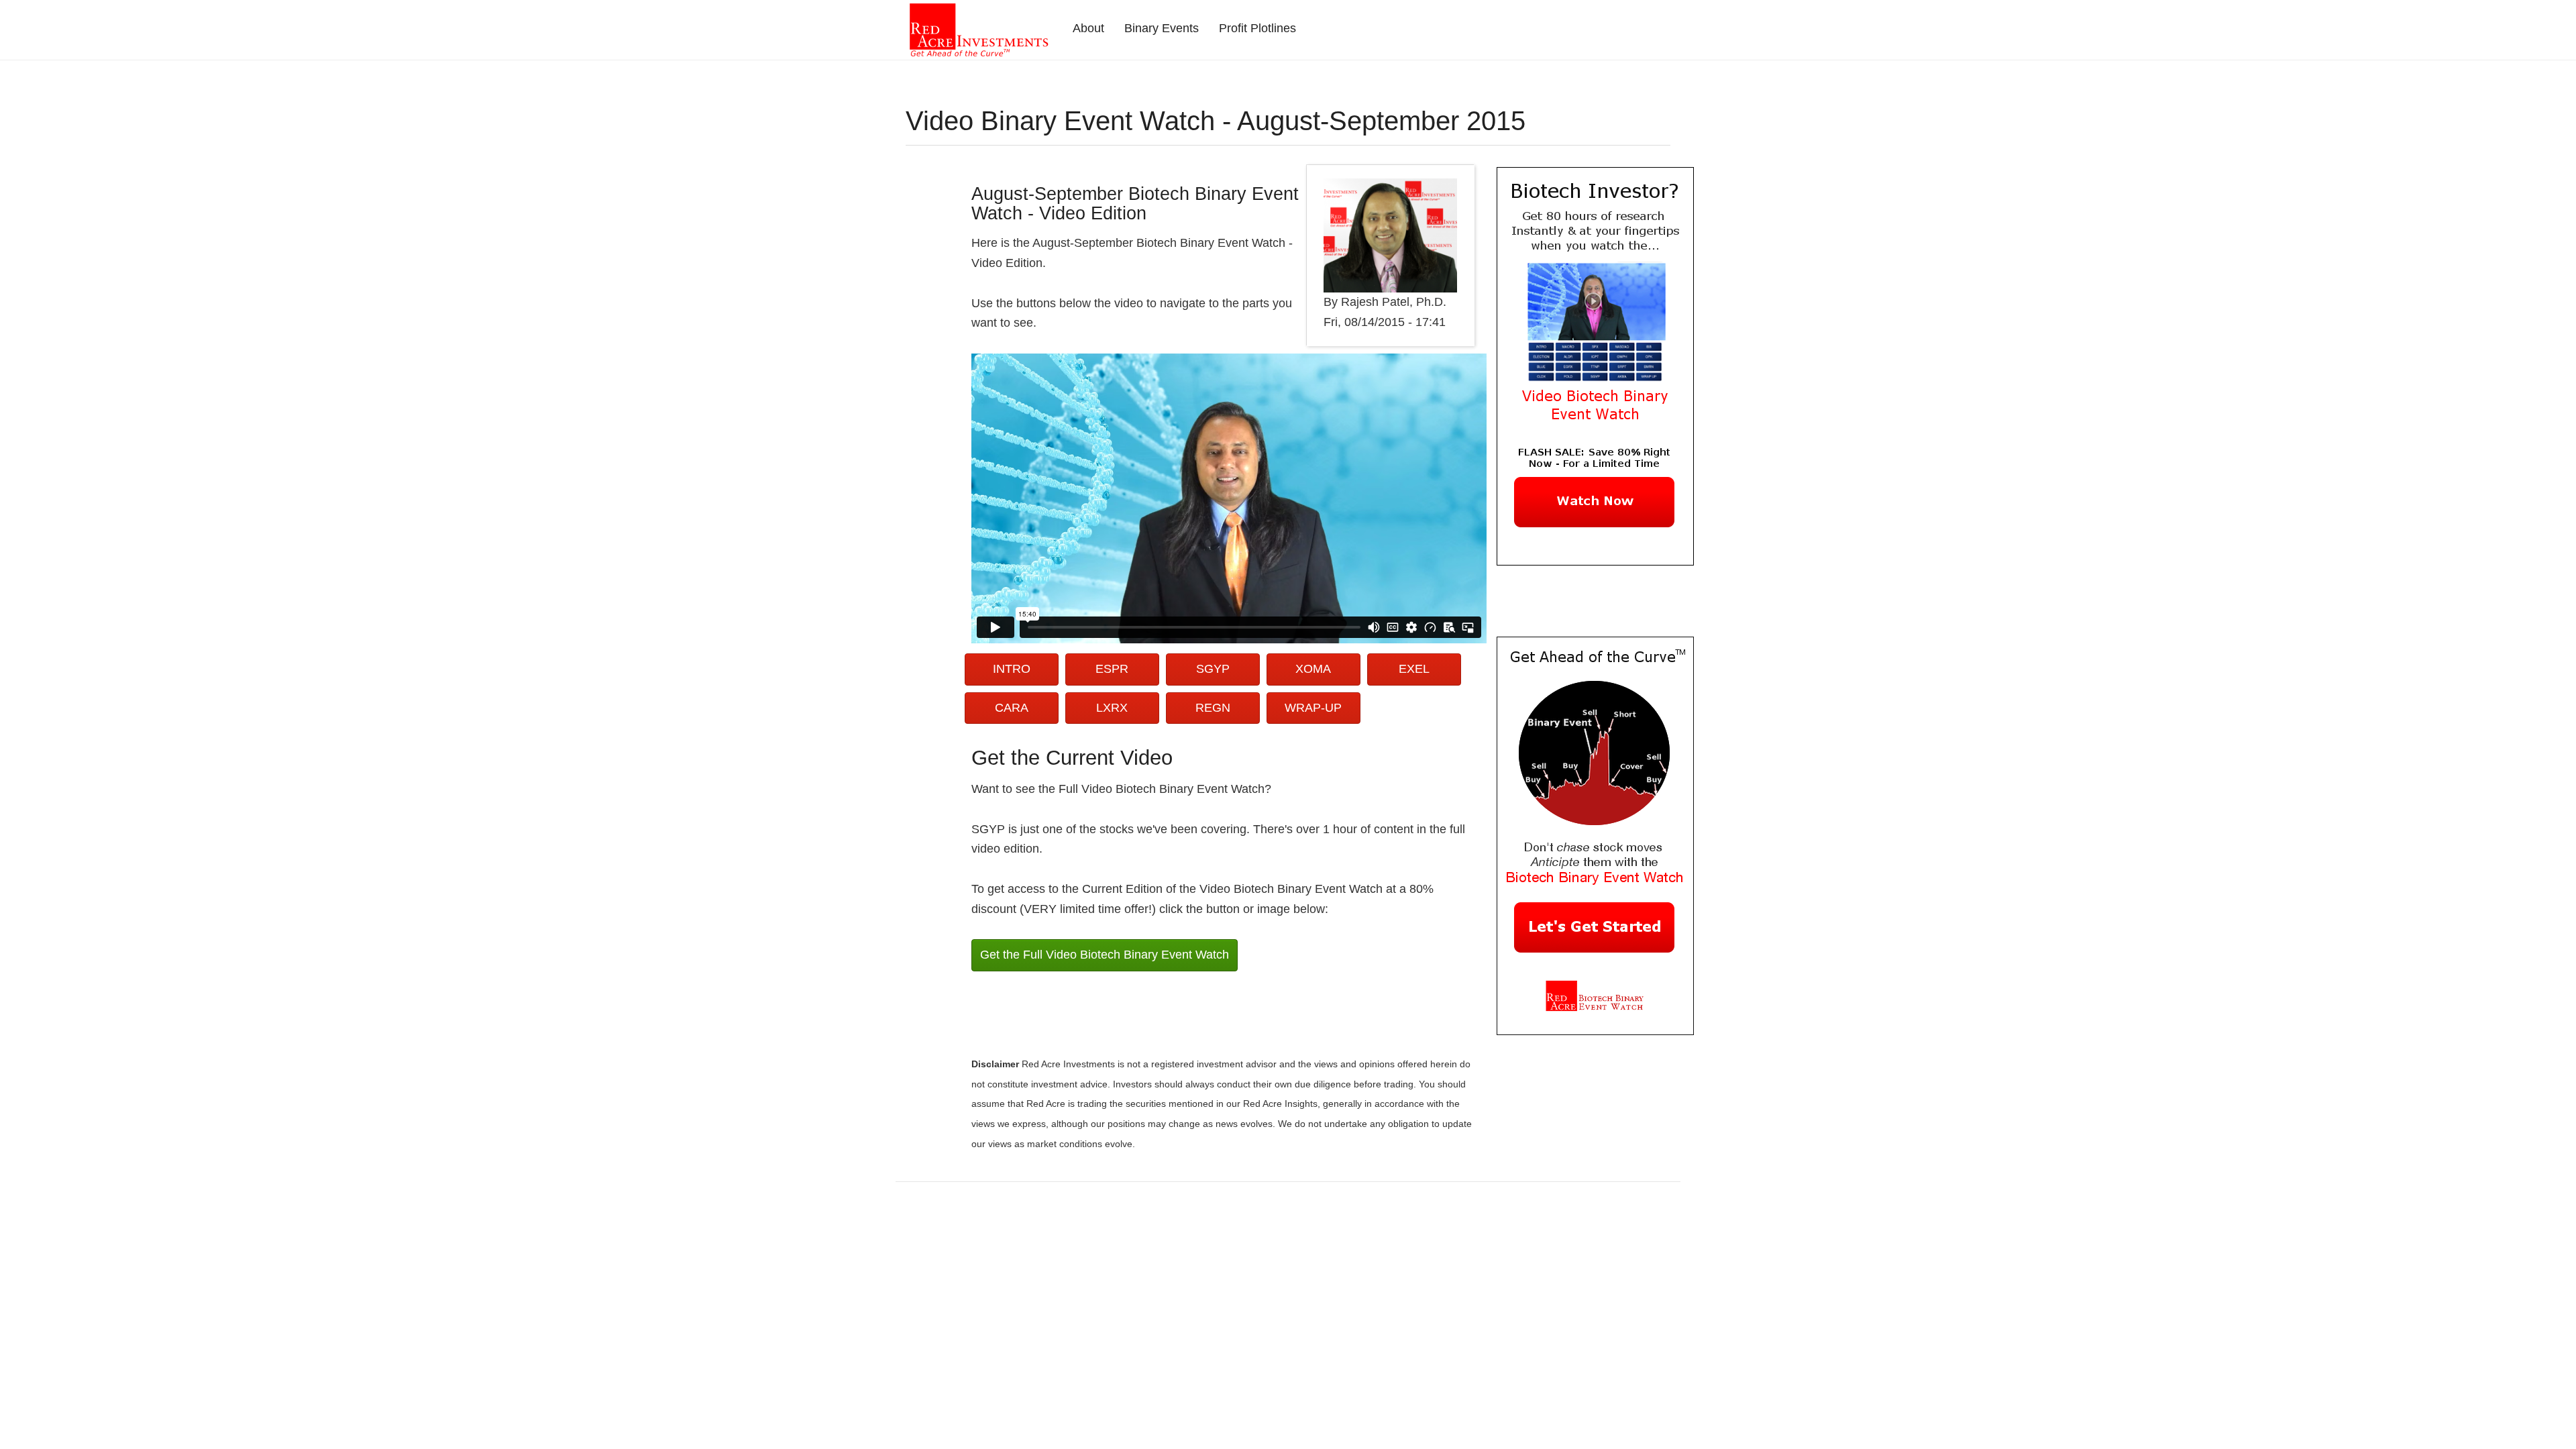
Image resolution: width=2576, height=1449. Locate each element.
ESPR (1112, 669)
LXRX (1112, 708)
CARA (1012, 708)
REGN (1213, 708)
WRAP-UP (1313, 708)
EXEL (1414, 669)
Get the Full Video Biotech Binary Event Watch (1105, 955)
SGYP (1213, 669)
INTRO (1012, 669)
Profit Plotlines (1257, 28)
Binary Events (1162, 28)
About (1088, 28)
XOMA (1313, 669)
